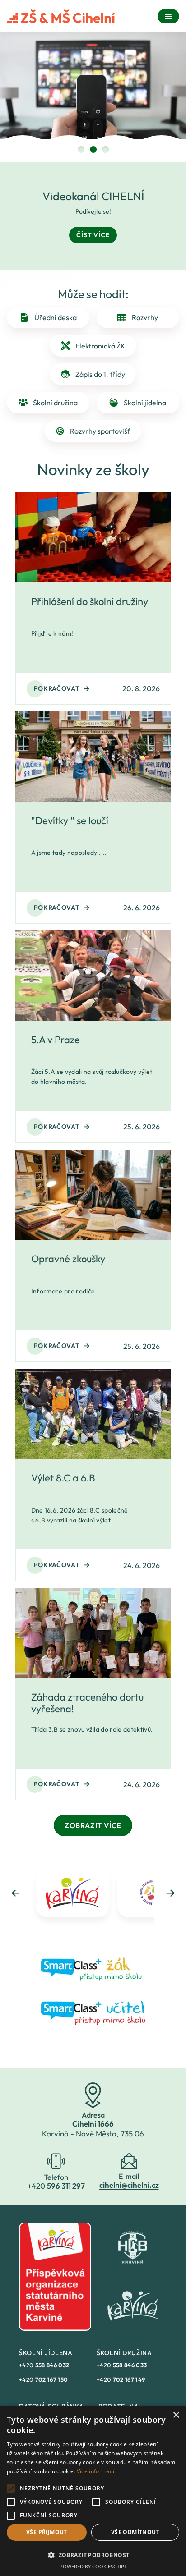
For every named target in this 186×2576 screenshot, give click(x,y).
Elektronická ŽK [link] (100, 346)
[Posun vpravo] (170, 1893)
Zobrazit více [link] (93, 1825)
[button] (93, 2555)
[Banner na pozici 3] (105, 149)
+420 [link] (44, 2365)
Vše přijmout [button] (47, 2532)
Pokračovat (57, 688)
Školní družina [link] (55, 403)
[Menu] (168, 16)
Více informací (95, 2471)
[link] (93, 1968)
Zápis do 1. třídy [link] (100, 374)
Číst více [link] (93, 235)
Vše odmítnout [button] (135, 2532)
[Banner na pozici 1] (81, 149)
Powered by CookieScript (93, 2566)
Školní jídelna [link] (145, 403)
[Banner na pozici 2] (93, 149)
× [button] (176, 2415)
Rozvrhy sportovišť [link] (100, 431)
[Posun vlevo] (16, 1893)
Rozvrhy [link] (145, 317)
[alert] (93, 2491)
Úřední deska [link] (56, 317)
